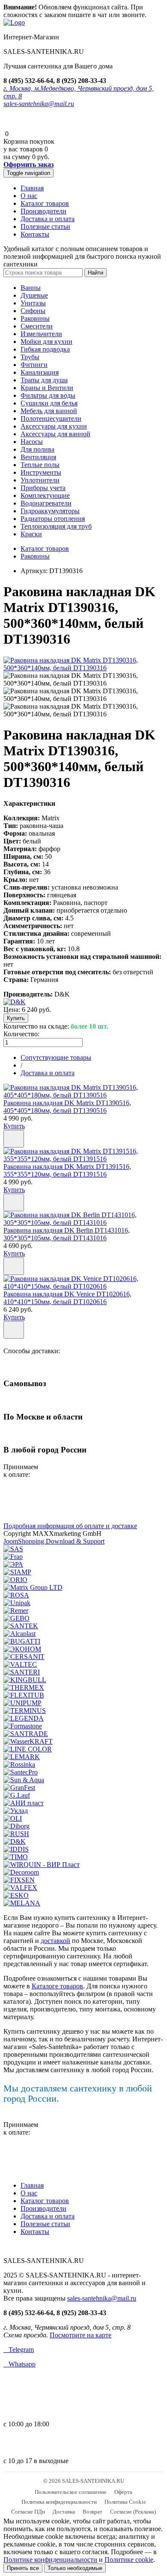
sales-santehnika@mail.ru (39, 104)
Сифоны (33, 311)
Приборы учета (43, 488)
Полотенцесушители (51, 418)
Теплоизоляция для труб (56, 526)
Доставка (64, 2512)
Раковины (35, 318)
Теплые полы (40, 465)
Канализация (40, 372)
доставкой (55, 1941)
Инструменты (41, 472)
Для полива (37, 449)
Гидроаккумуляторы (50, 511)
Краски (31, 534)
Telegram (19, 2350)
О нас (29, 196)
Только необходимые (75, 2568)
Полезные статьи (45, 226)
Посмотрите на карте (81, 2335)
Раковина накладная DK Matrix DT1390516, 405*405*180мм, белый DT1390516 (67, 1107)
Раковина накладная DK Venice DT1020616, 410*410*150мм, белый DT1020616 (67, 1298)
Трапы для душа (44, 380)
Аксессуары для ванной (55, 434)
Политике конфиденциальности (50, 2560)
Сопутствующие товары (56, 1057)
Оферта (123, 2492)
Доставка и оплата (48, 219)
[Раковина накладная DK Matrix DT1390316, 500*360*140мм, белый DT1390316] (83, 668)
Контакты (35, 234)
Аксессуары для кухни (54, 426)
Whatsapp (19, 2364)
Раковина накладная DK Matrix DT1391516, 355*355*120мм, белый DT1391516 (67, 1170)
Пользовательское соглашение (71, 2492)
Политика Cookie (125, 2502)
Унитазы (33, 303)
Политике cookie (129, 2560)
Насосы (32, 442)
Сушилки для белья (49, 403)
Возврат (92, 2512)
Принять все (23, 2568)
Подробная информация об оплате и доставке (70, 1526)
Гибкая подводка (45, 349)
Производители (43, 211)
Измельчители (41, 334)
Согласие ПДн (28, 2512)
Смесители (37, 326)
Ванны (31, 288)
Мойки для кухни (46, 342)
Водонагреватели (46, 503)
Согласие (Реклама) (133, 2512)
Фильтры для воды (48, 395)
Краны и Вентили (47, 388)
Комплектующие (45, 495)
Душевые (34, 295)
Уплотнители (40, 480)
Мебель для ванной (49, 411)
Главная (32, 188)
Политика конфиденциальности (59, 2502)
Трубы (30, 357)
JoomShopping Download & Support (54, 1541)
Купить (14, 1126)
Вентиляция (38, 457)
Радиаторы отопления (53, 519)
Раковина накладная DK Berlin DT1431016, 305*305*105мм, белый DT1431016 (67, 1234)
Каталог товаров (45, 203)
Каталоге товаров (57, 1986)
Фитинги (34, 365)
